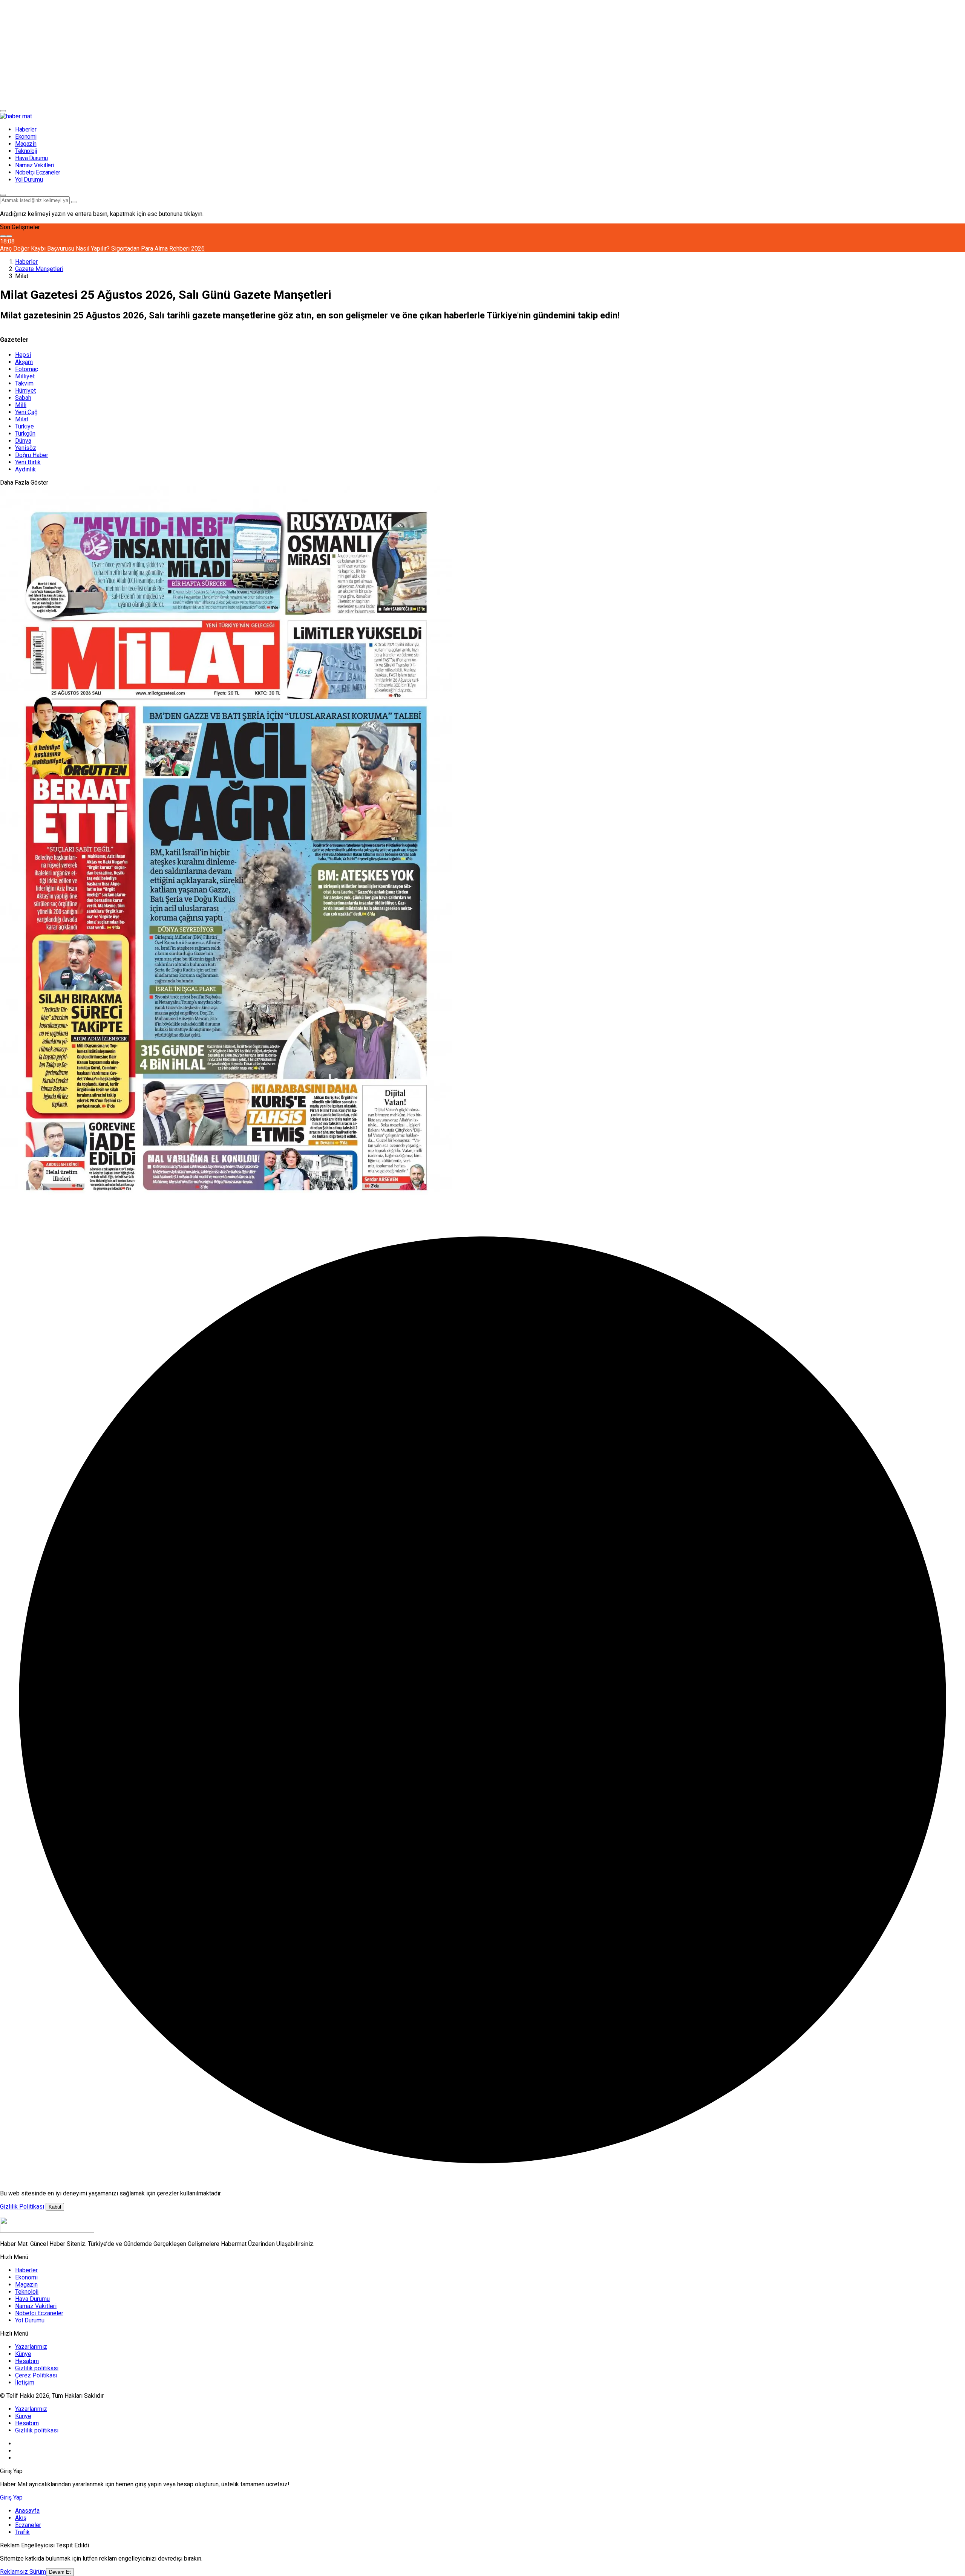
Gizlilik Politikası (22, 2207)
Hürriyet (25, 391)
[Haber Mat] (16, 116)
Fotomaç (27, 369)
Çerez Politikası (36, 2375)
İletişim (25, 2382)
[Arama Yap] (3, 195)
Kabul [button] (55, 2207)
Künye (23, 2354)
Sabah (23, 398)
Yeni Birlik (28, 462)
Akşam (24, 362)
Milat (22, 419)
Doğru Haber (32, 455)
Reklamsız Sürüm (23, 2572)
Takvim (24, 383)
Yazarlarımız (31, 2347)
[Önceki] (3, 236)
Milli (21, 405)
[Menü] (3, 111)
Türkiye (25, 426)
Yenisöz (26, 448)
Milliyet (25, 376)
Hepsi (23, 355)
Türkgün (25, 434)
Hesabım (27, 2361)
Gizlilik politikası (37, 2368)
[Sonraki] (9, 236)
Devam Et (60, 2572)
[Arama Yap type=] (74, 202)
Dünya (23, 441)
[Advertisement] (226, 53)
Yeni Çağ (26, 412)
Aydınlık (25, 469)
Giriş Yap (11, 2497)
